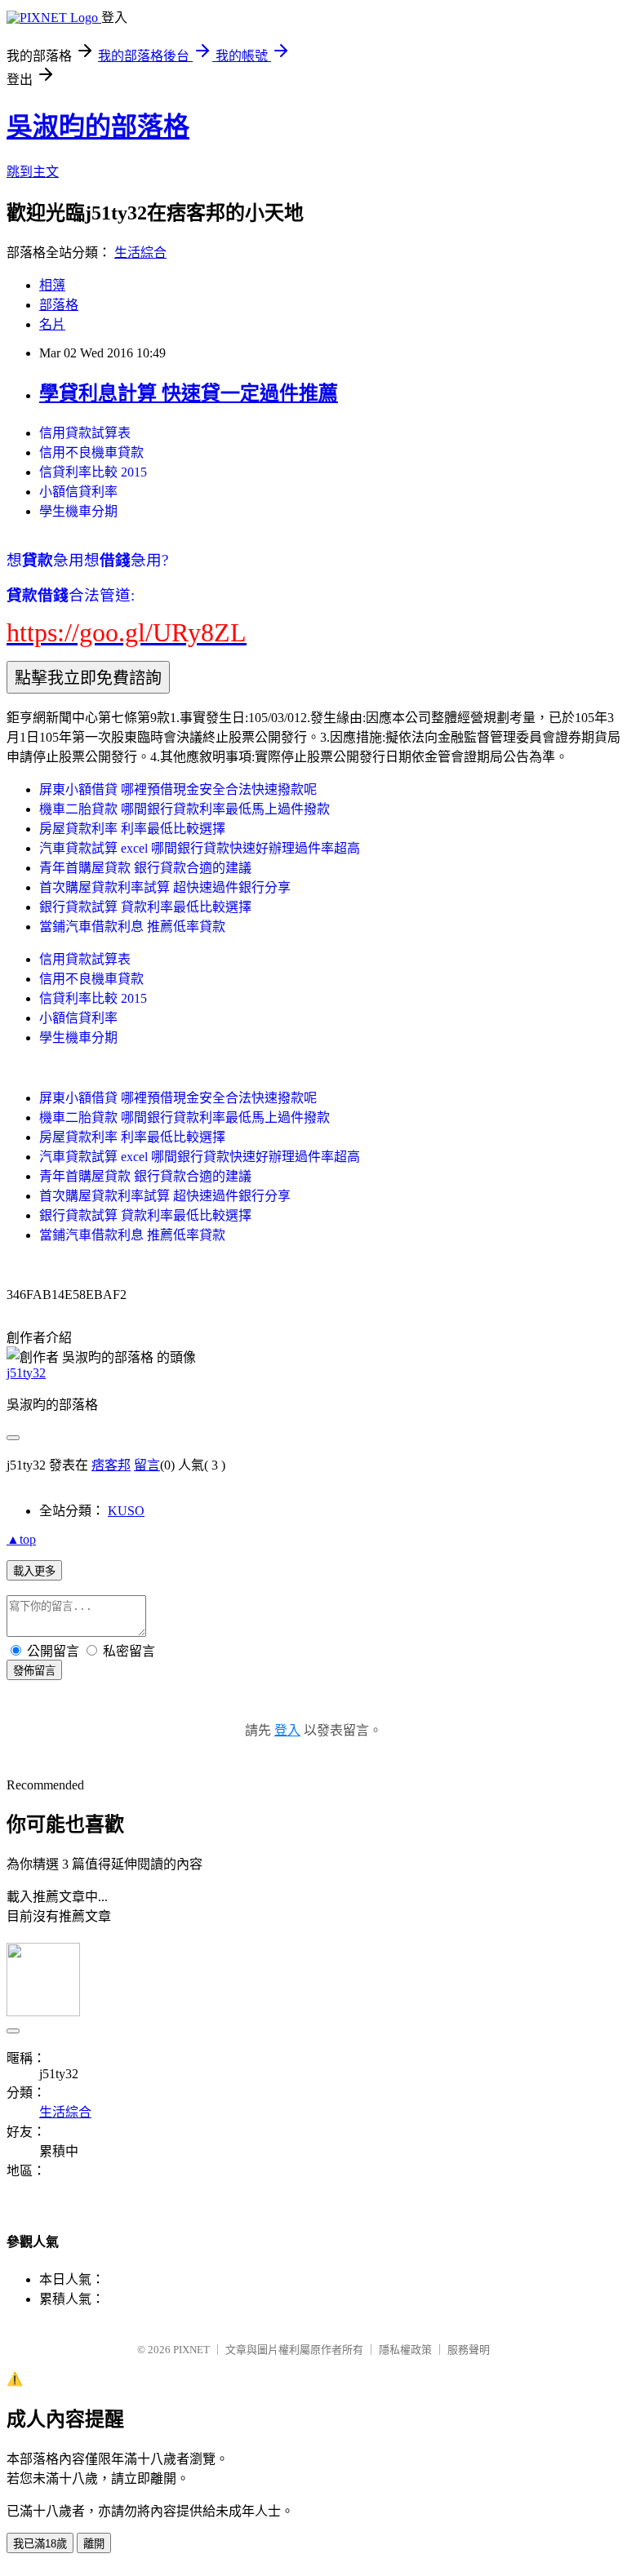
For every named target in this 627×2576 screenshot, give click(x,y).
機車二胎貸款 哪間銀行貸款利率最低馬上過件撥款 (185, 809)
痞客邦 (111, 1465)
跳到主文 (33, 172)
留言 (147, 1465)
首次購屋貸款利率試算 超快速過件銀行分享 (165, 887)
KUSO (126, 1511)
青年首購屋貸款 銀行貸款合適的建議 (145, 868)
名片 (52, 324)
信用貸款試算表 (85, 433)
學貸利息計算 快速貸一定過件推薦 (189, 393)
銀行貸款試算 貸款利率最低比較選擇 (145, 907)
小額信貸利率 (78, 492)
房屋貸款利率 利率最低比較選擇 (132, 829)
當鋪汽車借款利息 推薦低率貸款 (132, 927)
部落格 (59, 305)
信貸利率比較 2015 (93, 472)
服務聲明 (469, 2350)
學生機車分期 (78, 511)
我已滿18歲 (40, 2544)
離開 (94, 2544)
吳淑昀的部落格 (98, 126)
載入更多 (34, 1571)
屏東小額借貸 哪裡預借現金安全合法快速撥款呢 (178, 789)
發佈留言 (34, 1671)
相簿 (52, 285)
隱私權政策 (405, 2350)
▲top (21, 1539)
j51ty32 (26, 1373)
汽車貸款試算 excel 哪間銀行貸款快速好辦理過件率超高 (200, 848)
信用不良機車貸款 (91, 452)
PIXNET (191, 2350)
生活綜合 (140, 253)
